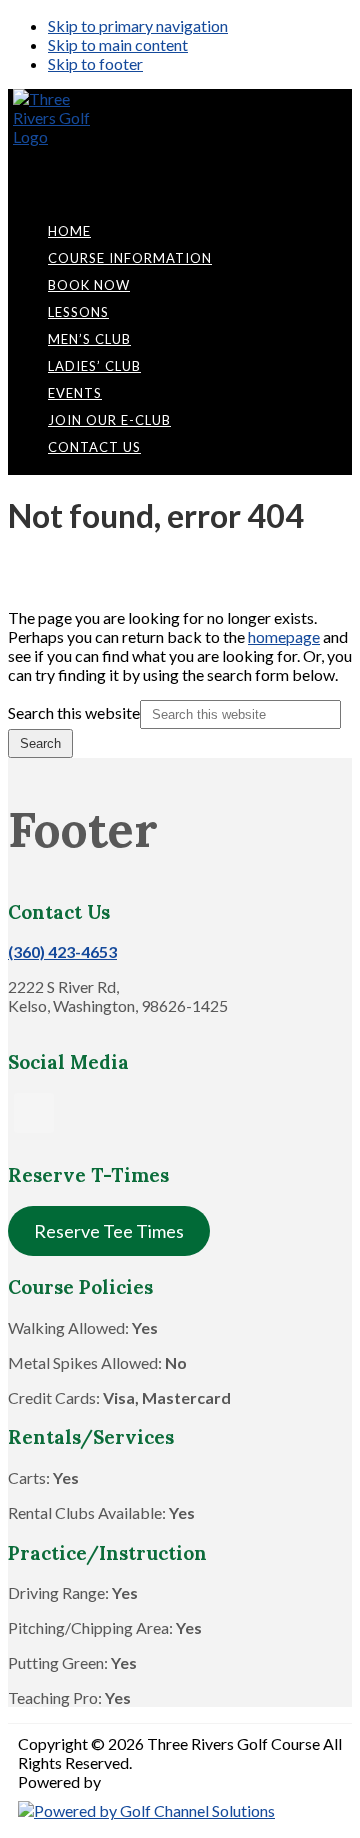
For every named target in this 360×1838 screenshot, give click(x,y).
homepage (284, 636)
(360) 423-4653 (62, 951)
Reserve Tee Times (109, 1231)
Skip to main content (118, 44)
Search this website (74, 712)
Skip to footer (95, 63)
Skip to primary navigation (138, 25)
